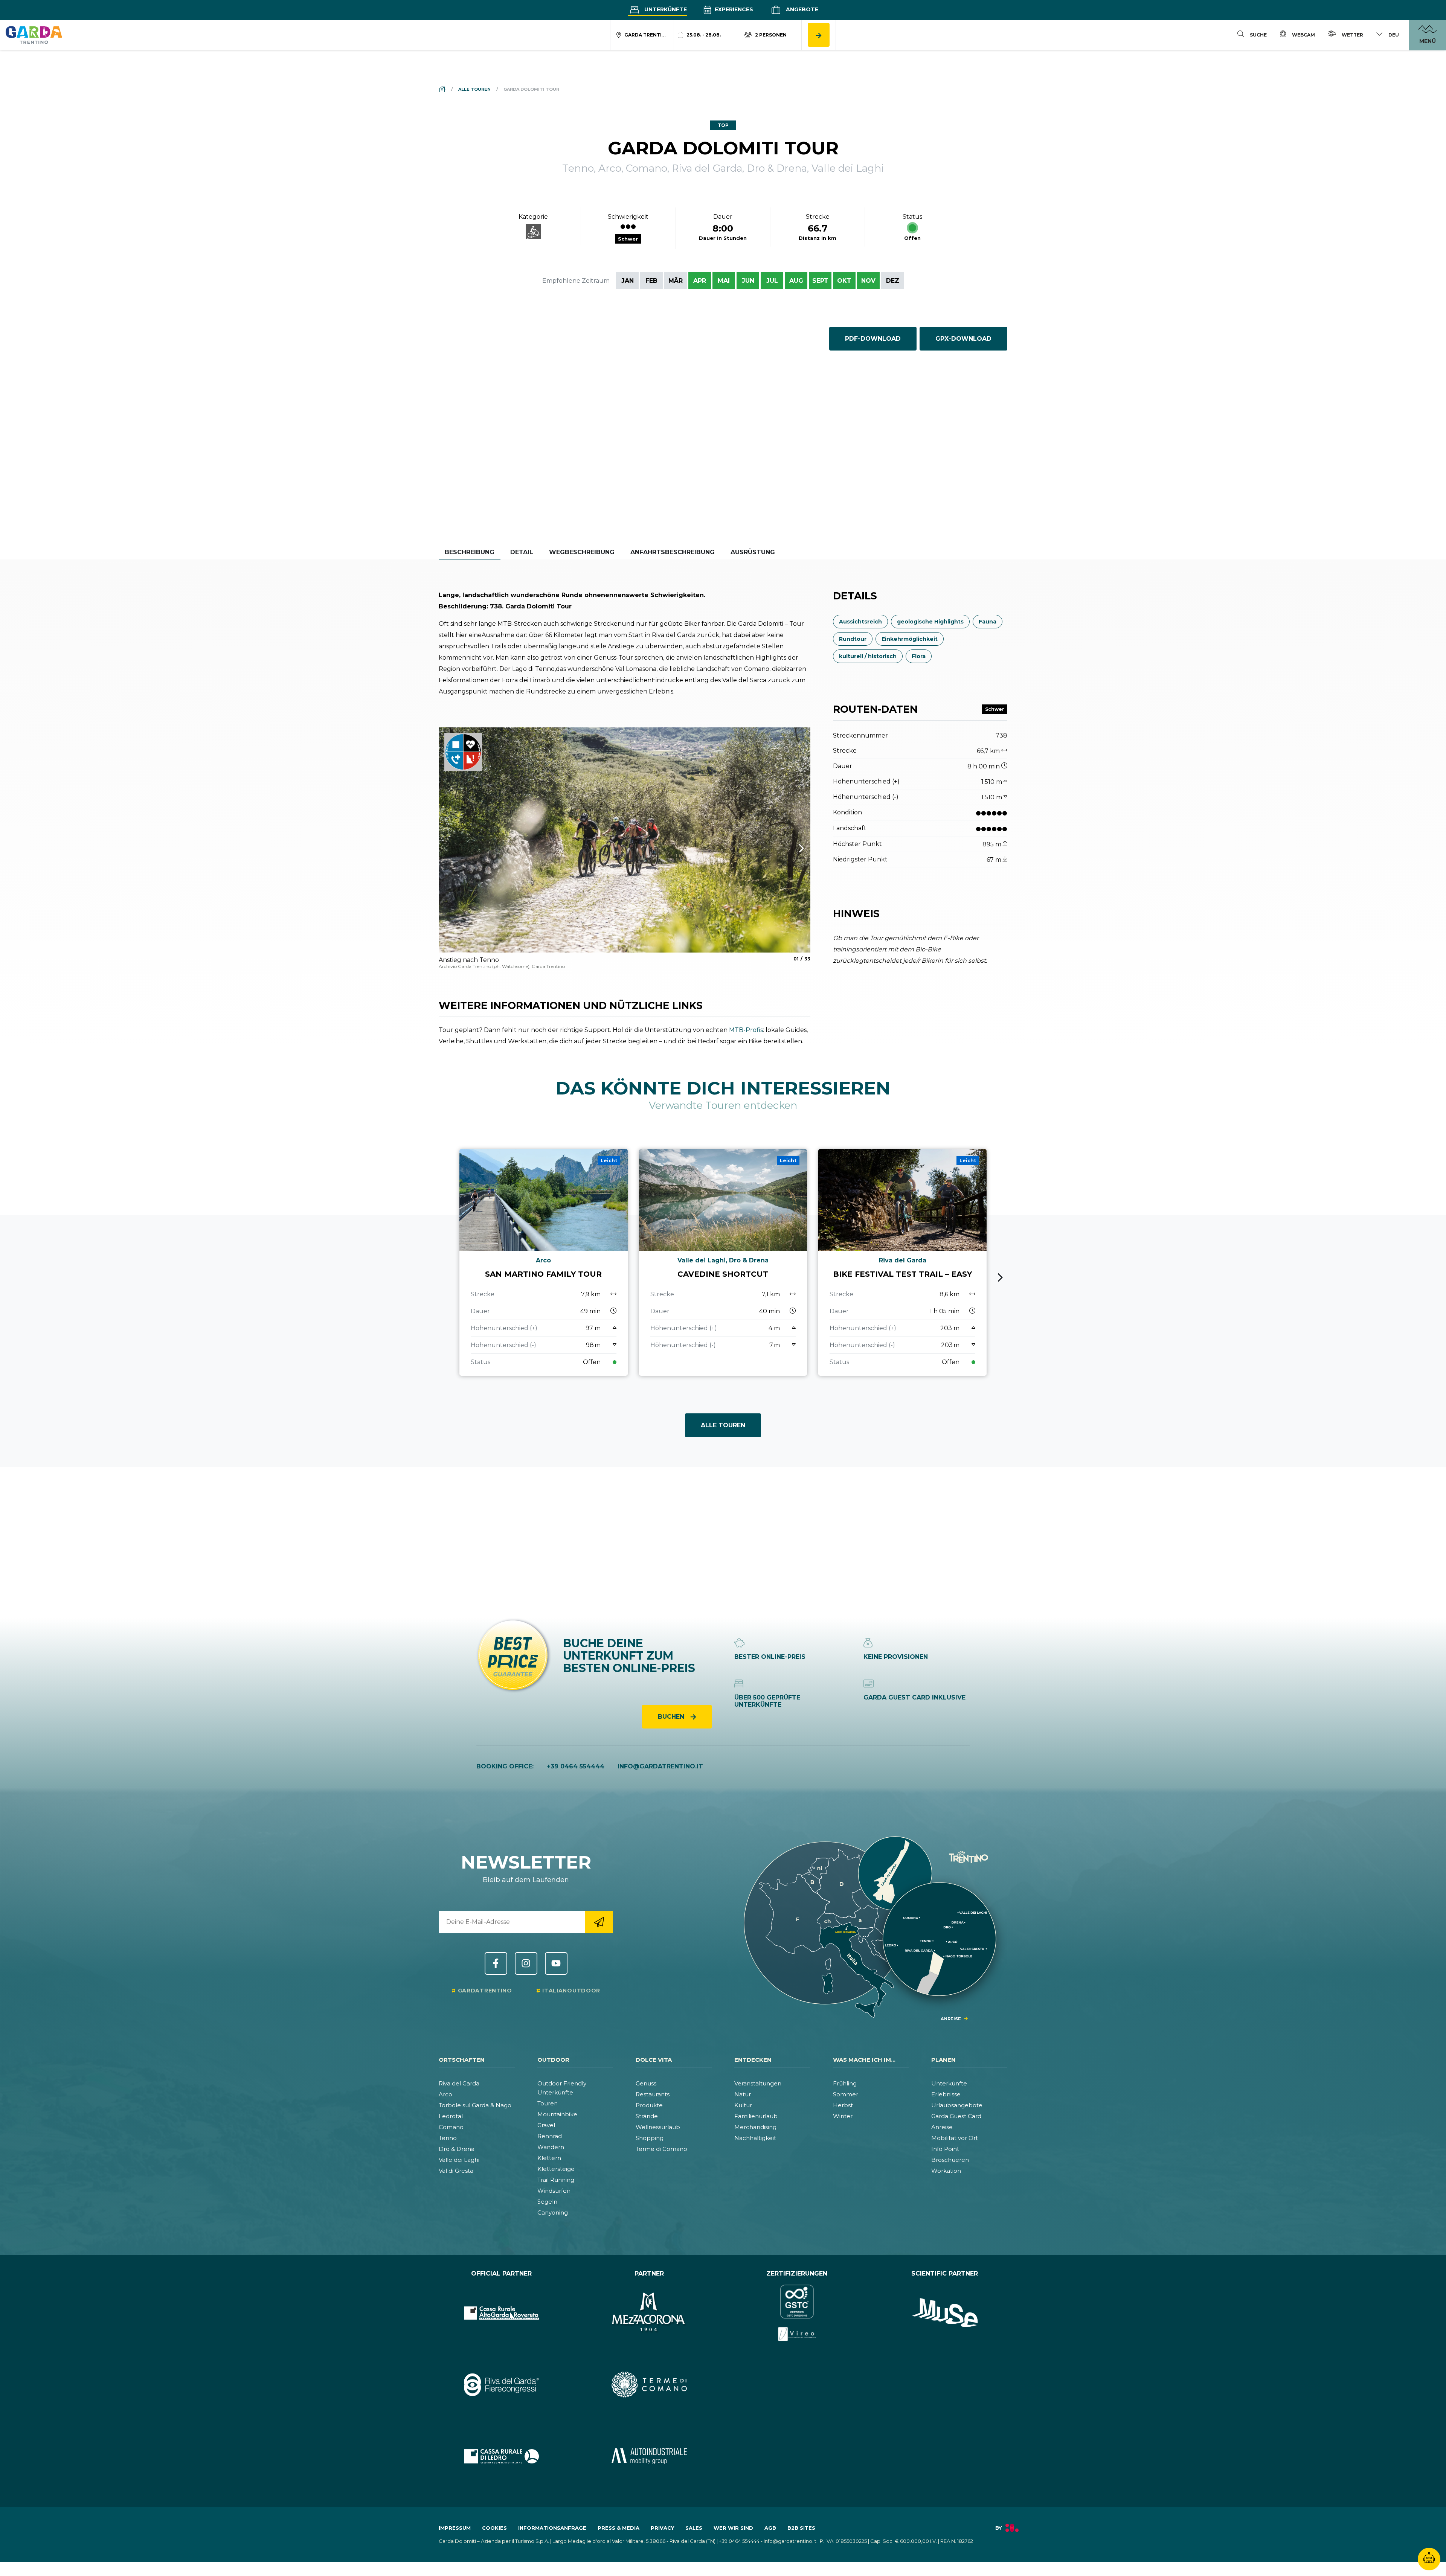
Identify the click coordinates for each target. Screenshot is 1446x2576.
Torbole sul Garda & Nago (475, 2105)
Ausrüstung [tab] (753, 552)
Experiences (733, 9)
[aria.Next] (792, 848)
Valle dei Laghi (459, 2160)
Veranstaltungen (758, 2083)
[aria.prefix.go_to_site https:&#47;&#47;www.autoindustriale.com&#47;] (649, 2456)
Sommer (846, 2094)
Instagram (526, 1963)
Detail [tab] (522, 552)
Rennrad (550, 2136)
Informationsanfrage (552, 2528)
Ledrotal (451, 2116)
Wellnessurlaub (658, 2127)
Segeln (547, 2202)
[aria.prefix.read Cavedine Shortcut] (723, 1262)
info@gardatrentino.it (660, 1766)
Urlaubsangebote (957, 2105)
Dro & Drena (457, 2149)
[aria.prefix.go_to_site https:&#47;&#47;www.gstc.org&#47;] (797, 2313)
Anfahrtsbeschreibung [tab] (673, 552)
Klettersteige (556, 2169)
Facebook (496, 1963)
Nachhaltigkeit (755, 2138)
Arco (445, 2094)
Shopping (650, 2138)
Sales (694, 2528)
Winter (843, 2116)
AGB (770, 2528)
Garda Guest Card (956, 2116)
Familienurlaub (756, 2116)
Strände (647, 2116)
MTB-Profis (746, 1030)
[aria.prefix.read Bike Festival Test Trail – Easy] (902, 1262)
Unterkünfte (665, 9)
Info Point (945, 2149)
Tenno (448, 2138)
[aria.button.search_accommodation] (819, 35)
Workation (946, 2171)
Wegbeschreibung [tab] (582, 552)
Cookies (494, 2528)
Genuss (646, 2083)
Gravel (546, 2125)
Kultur (743, 2105)
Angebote (801, 9)
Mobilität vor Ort (955, 2138)
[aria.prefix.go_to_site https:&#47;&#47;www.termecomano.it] (649, 2384)
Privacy (662, 2528)
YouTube (556, 1963)
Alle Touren (723, 1425)
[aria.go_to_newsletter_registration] (599, 1922)
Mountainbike (557, 2114)
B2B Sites (801, 2528)
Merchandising (755, 2127)
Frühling (845, 2083)
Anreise (942, 2127)
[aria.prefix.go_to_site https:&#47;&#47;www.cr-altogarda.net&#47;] (501, 2313)
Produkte (649, 2105)
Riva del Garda (459, 2083)
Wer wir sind (733, 2528)
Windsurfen (554, 2191)
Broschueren (950, 2160)
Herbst (843, 2105)
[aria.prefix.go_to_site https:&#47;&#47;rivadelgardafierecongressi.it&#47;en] (501, 2384)
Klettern (549, 2158)
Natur (743, 2094)
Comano (451, 2127)
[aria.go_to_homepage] (34, 35)
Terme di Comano (661, 2149)
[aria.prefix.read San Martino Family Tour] (544, 1262)
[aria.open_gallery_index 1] (625, 840)
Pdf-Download (873, 339)
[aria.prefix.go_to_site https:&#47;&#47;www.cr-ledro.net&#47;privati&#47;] (501, 2456)
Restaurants (653, 2094)
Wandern (551, 2147)
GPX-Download (963, 339)
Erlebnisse (946, 2094)
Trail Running (556, 2180)
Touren (548, 2103)
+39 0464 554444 (576, 1766)
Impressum (455, 2528)
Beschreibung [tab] (470, 552)
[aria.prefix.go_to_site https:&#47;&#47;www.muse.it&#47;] (945, 2313)
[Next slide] (1000, 1277)
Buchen (672, 1717)
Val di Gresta (456, 2171)
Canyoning (553, 2212)
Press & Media (619, 2528)
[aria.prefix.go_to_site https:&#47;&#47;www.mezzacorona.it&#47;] (649, 2313)
